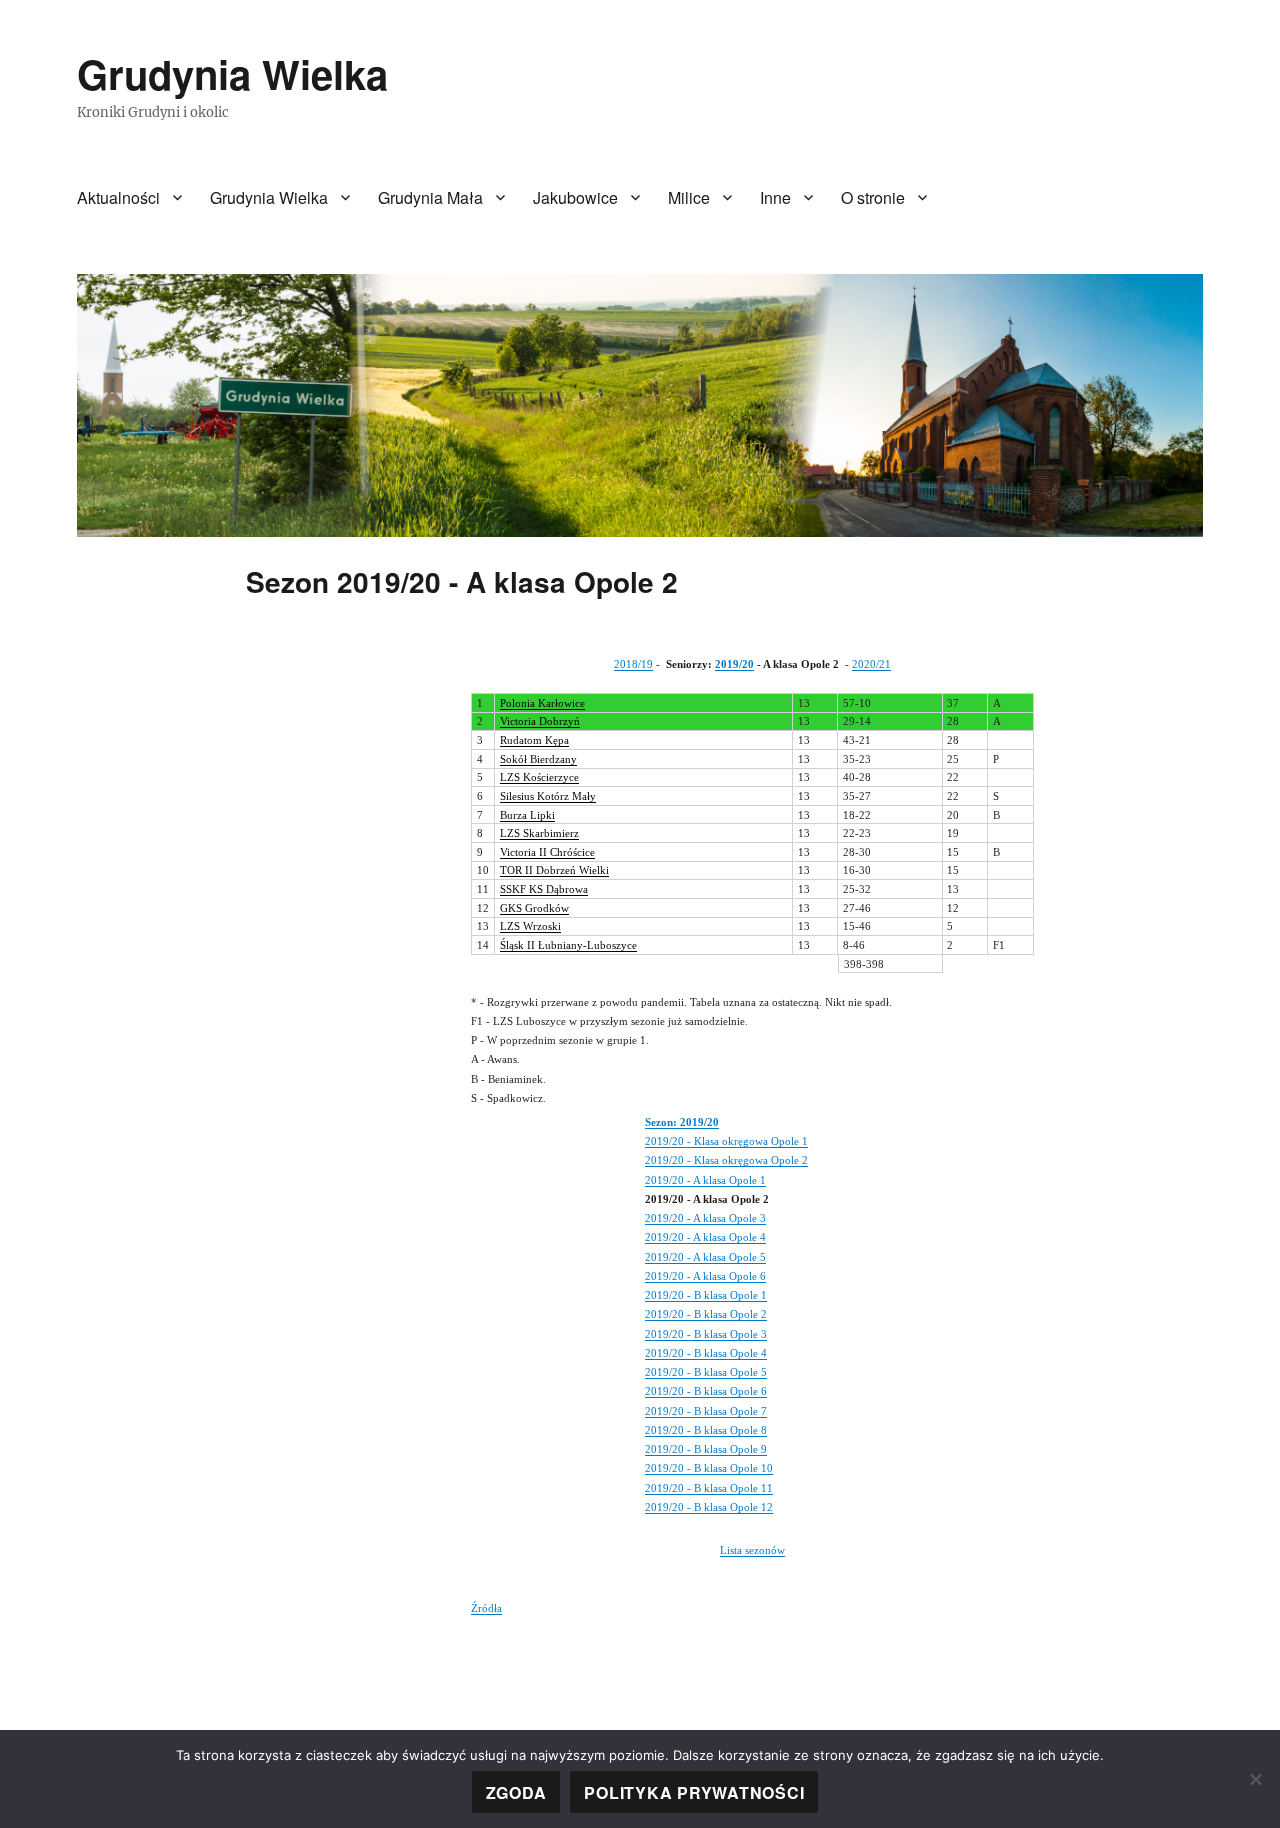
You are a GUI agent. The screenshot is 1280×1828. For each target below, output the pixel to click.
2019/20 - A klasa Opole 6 (705, 1276)
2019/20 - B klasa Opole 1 (706, 1295)
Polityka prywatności (694, 1792)
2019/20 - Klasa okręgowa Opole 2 (726, 1160)
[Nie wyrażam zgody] (1255, 1779)
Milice (689, 197)
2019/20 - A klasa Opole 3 (705, 1218)
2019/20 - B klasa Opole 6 (706, 1391)
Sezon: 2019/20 (682, 1122)
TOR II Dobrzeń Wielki (554, 870)
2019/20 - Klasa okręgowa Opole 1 (726, 1141)
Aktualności (118, 197)
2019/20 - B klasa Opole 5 (706, 1372)
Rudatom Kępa (534, 740)
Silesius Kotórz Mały (548, 796)
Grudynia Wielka (232, 73)
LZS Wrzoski (530, 926)
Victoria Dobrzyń (540, 721)
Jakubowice (575, 197)
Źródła (486, 1608)
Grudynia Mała (430, 197)
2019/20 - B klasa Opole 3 (706, 1334)
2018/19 (633, 664)
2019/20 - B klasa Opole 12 (709, 1507)
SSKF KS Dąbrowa (544, 889)
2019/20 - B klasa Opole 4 (706, 1353)
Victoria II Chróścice (547, 852)
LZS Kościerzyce (539, 777)
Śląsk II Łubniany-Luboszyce (568, 945)
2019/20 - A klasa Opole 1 (705, 1180)
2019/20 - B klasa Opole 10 (709, 1468)
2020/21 (871, 664)
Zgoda (516, 1792)
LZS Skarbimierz (539, 833)
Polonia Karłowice (542, 703)
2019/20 (734, 664)
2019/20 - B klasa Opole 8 (706, 1430)
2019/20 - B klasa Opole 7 (706, 1411)
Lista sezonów (752, 1550)
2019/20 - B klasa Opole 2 (706, 1314)
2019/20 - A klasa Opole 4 (705, 1237)
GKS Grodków (534, 908)
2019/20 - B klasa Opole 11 (709, 1488)
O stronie (873, 197)
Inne (775, 197)
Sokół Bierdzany (538, 759)
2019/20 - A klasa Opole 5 (705, 1257)
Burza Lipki (527, 815)
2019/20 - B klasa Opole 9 (706, 1449)
